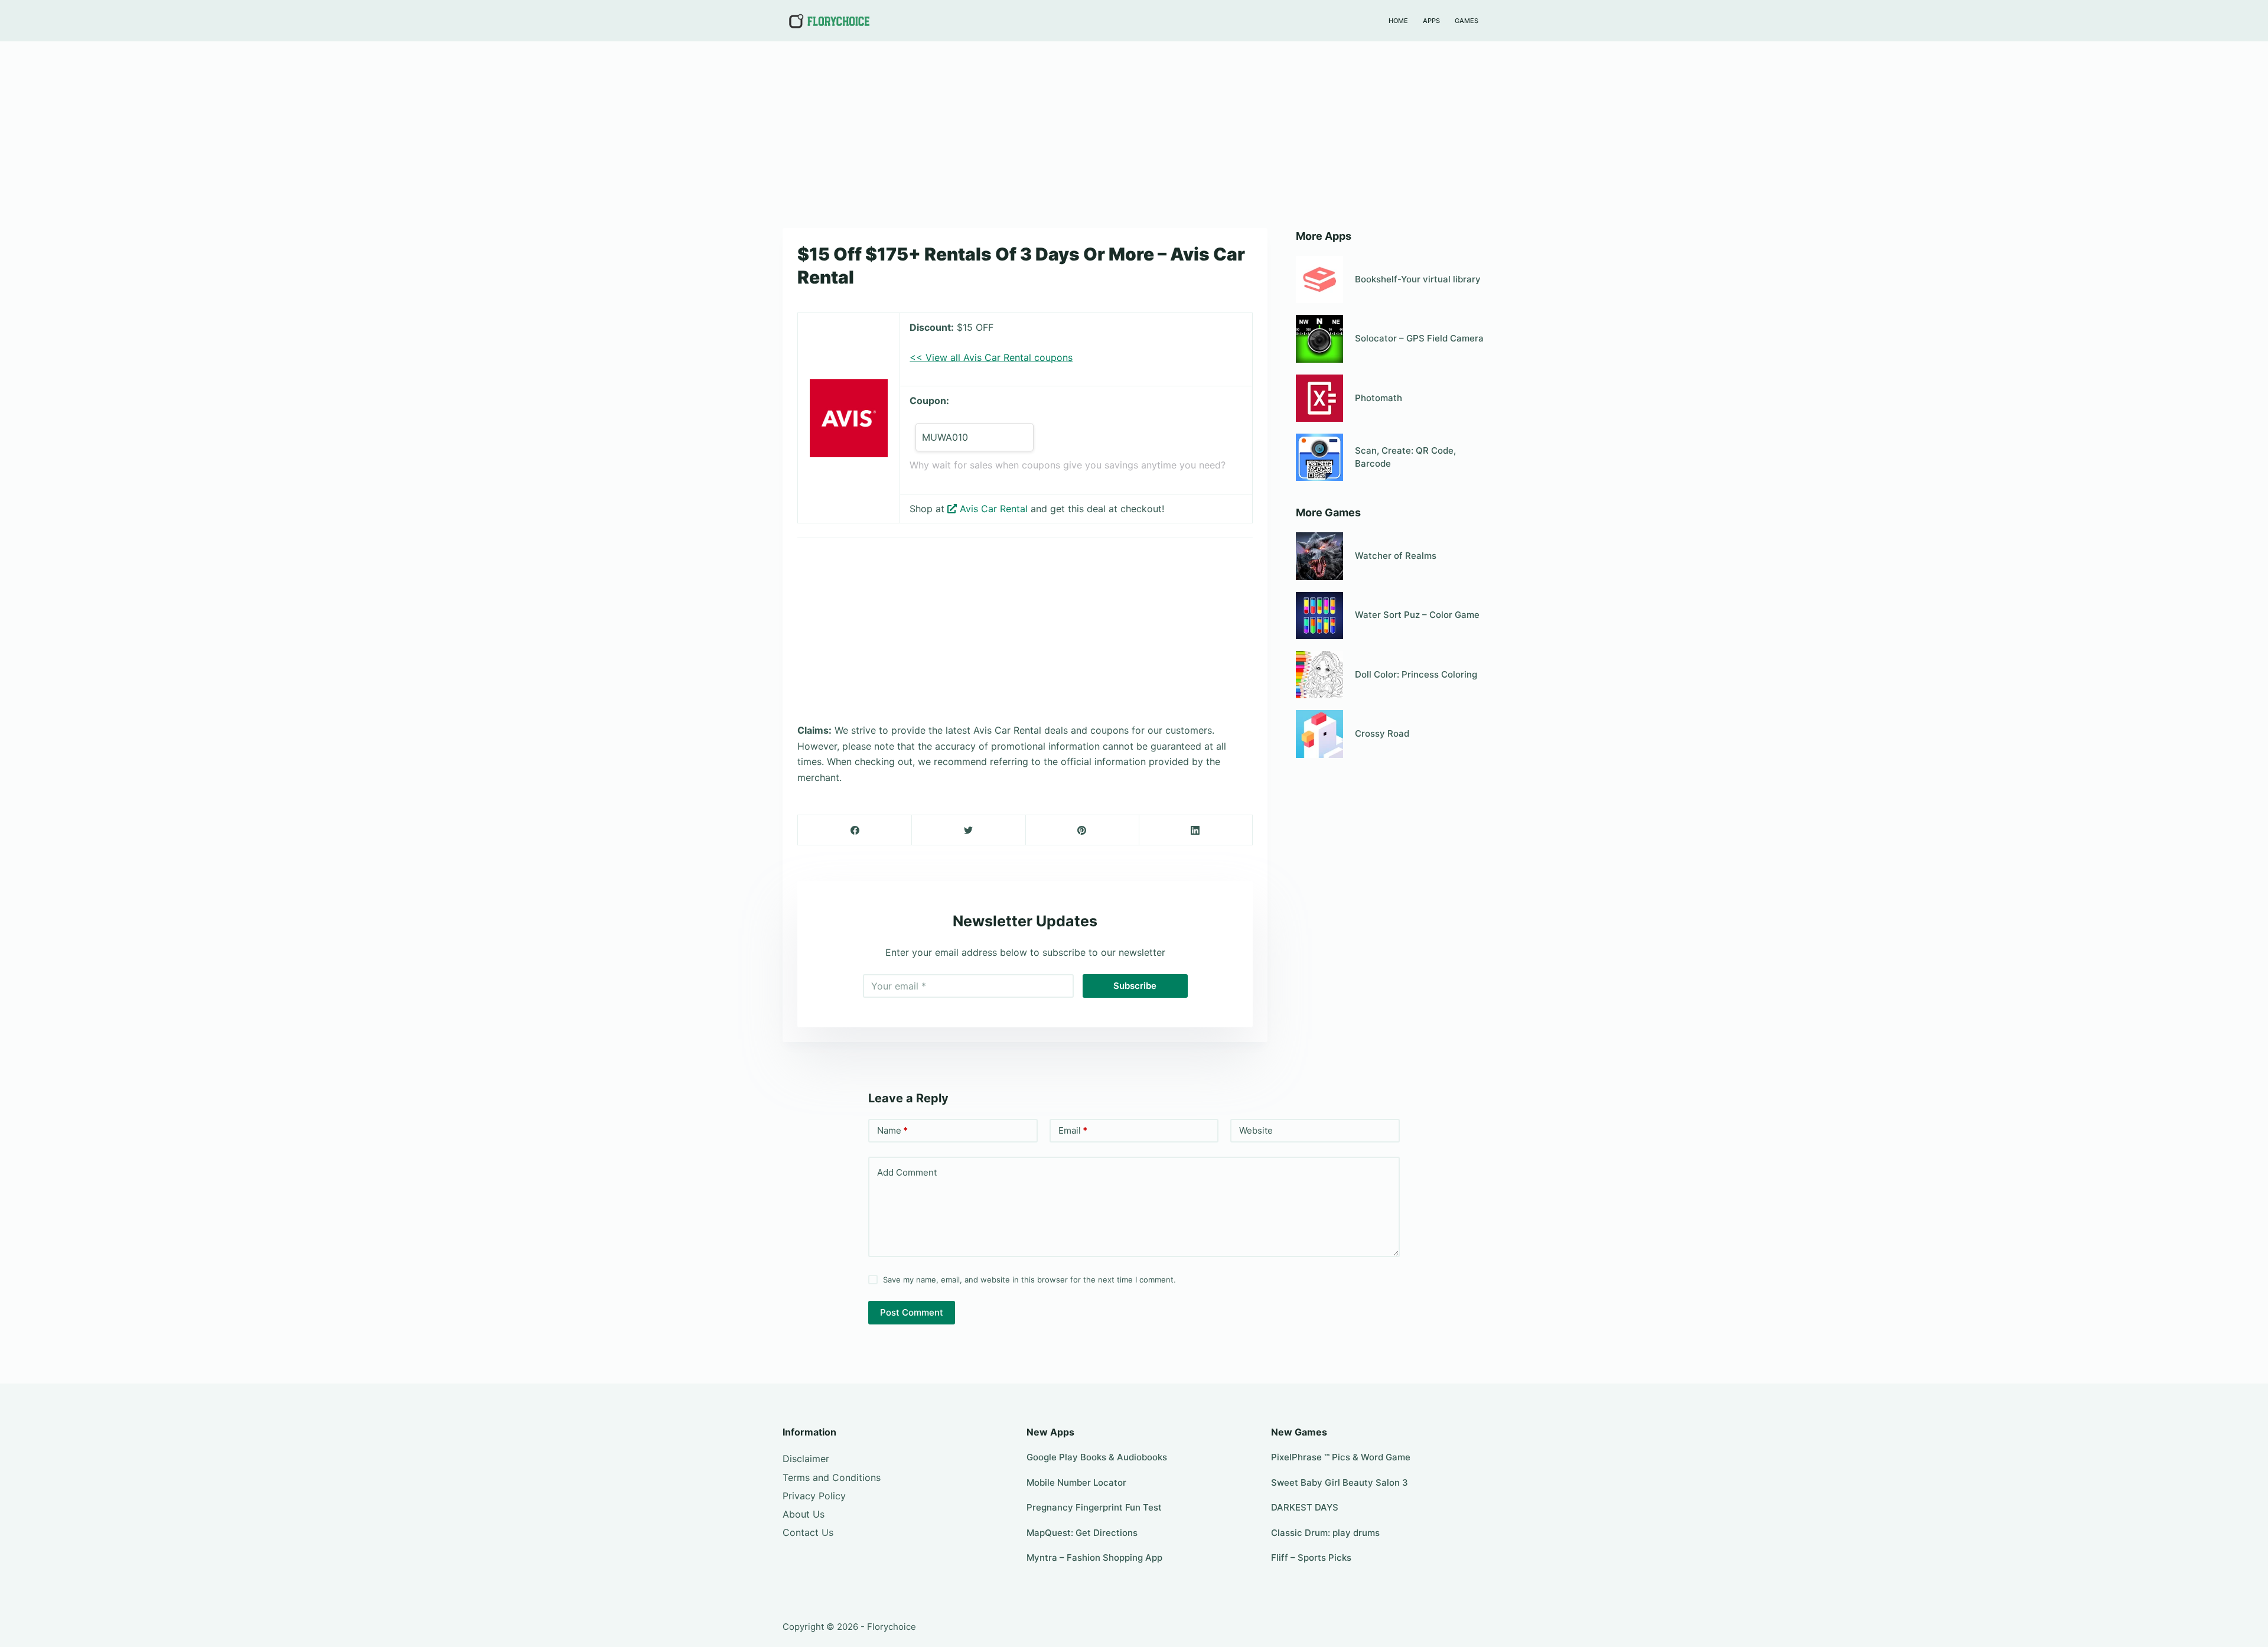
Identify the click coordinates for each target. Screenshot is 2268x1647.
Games (1467, 21)
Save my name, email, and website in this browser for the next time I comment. (1029, 1280)
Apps (1431, 21)
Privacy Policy (814, 1496)
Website (1256, 1130)
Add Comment (907, 1172)
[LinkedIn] (1196, 830)
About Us (804, 1514)
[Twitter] (968, 830)
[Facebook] (855, 830)
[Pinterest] (1082, 830)
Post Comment (912, 1312)
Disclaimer (806, 1459)
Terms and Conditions (832, 1477)
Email (1073, 1130)
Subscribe (1135, 986)
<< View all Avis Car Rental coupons (991, 357)
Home (1398, 21)
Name (892, 1130)
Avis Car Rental (994, 509)
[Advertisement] (1134, 129)
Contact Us (808, 1532)
